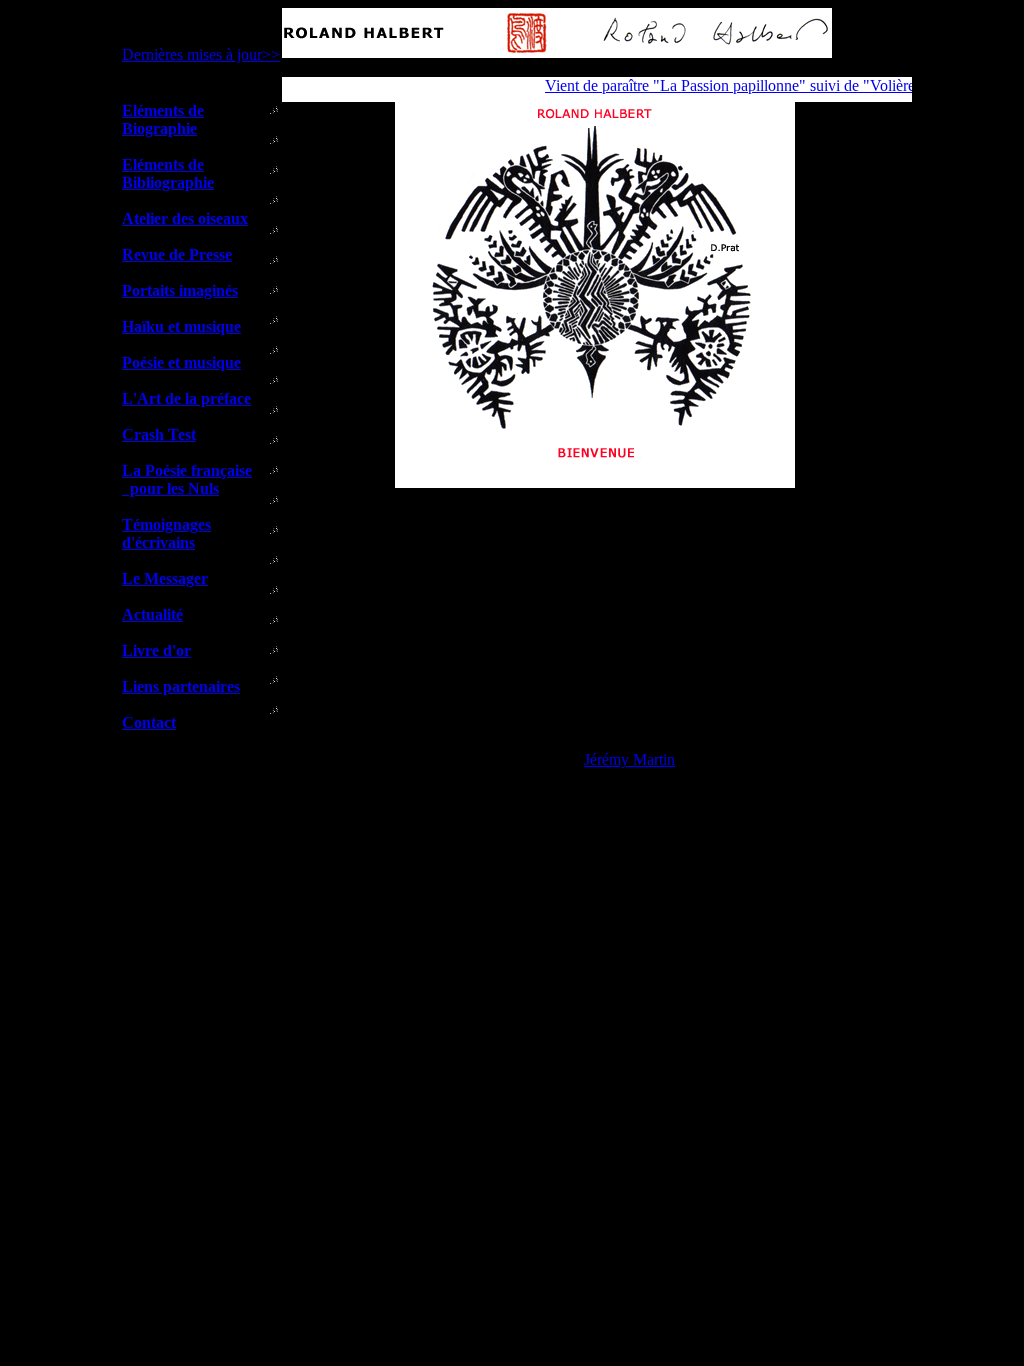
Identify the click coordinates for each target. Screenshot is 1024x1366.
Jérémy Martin (629, 759)
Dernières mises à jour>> (201, 54)
